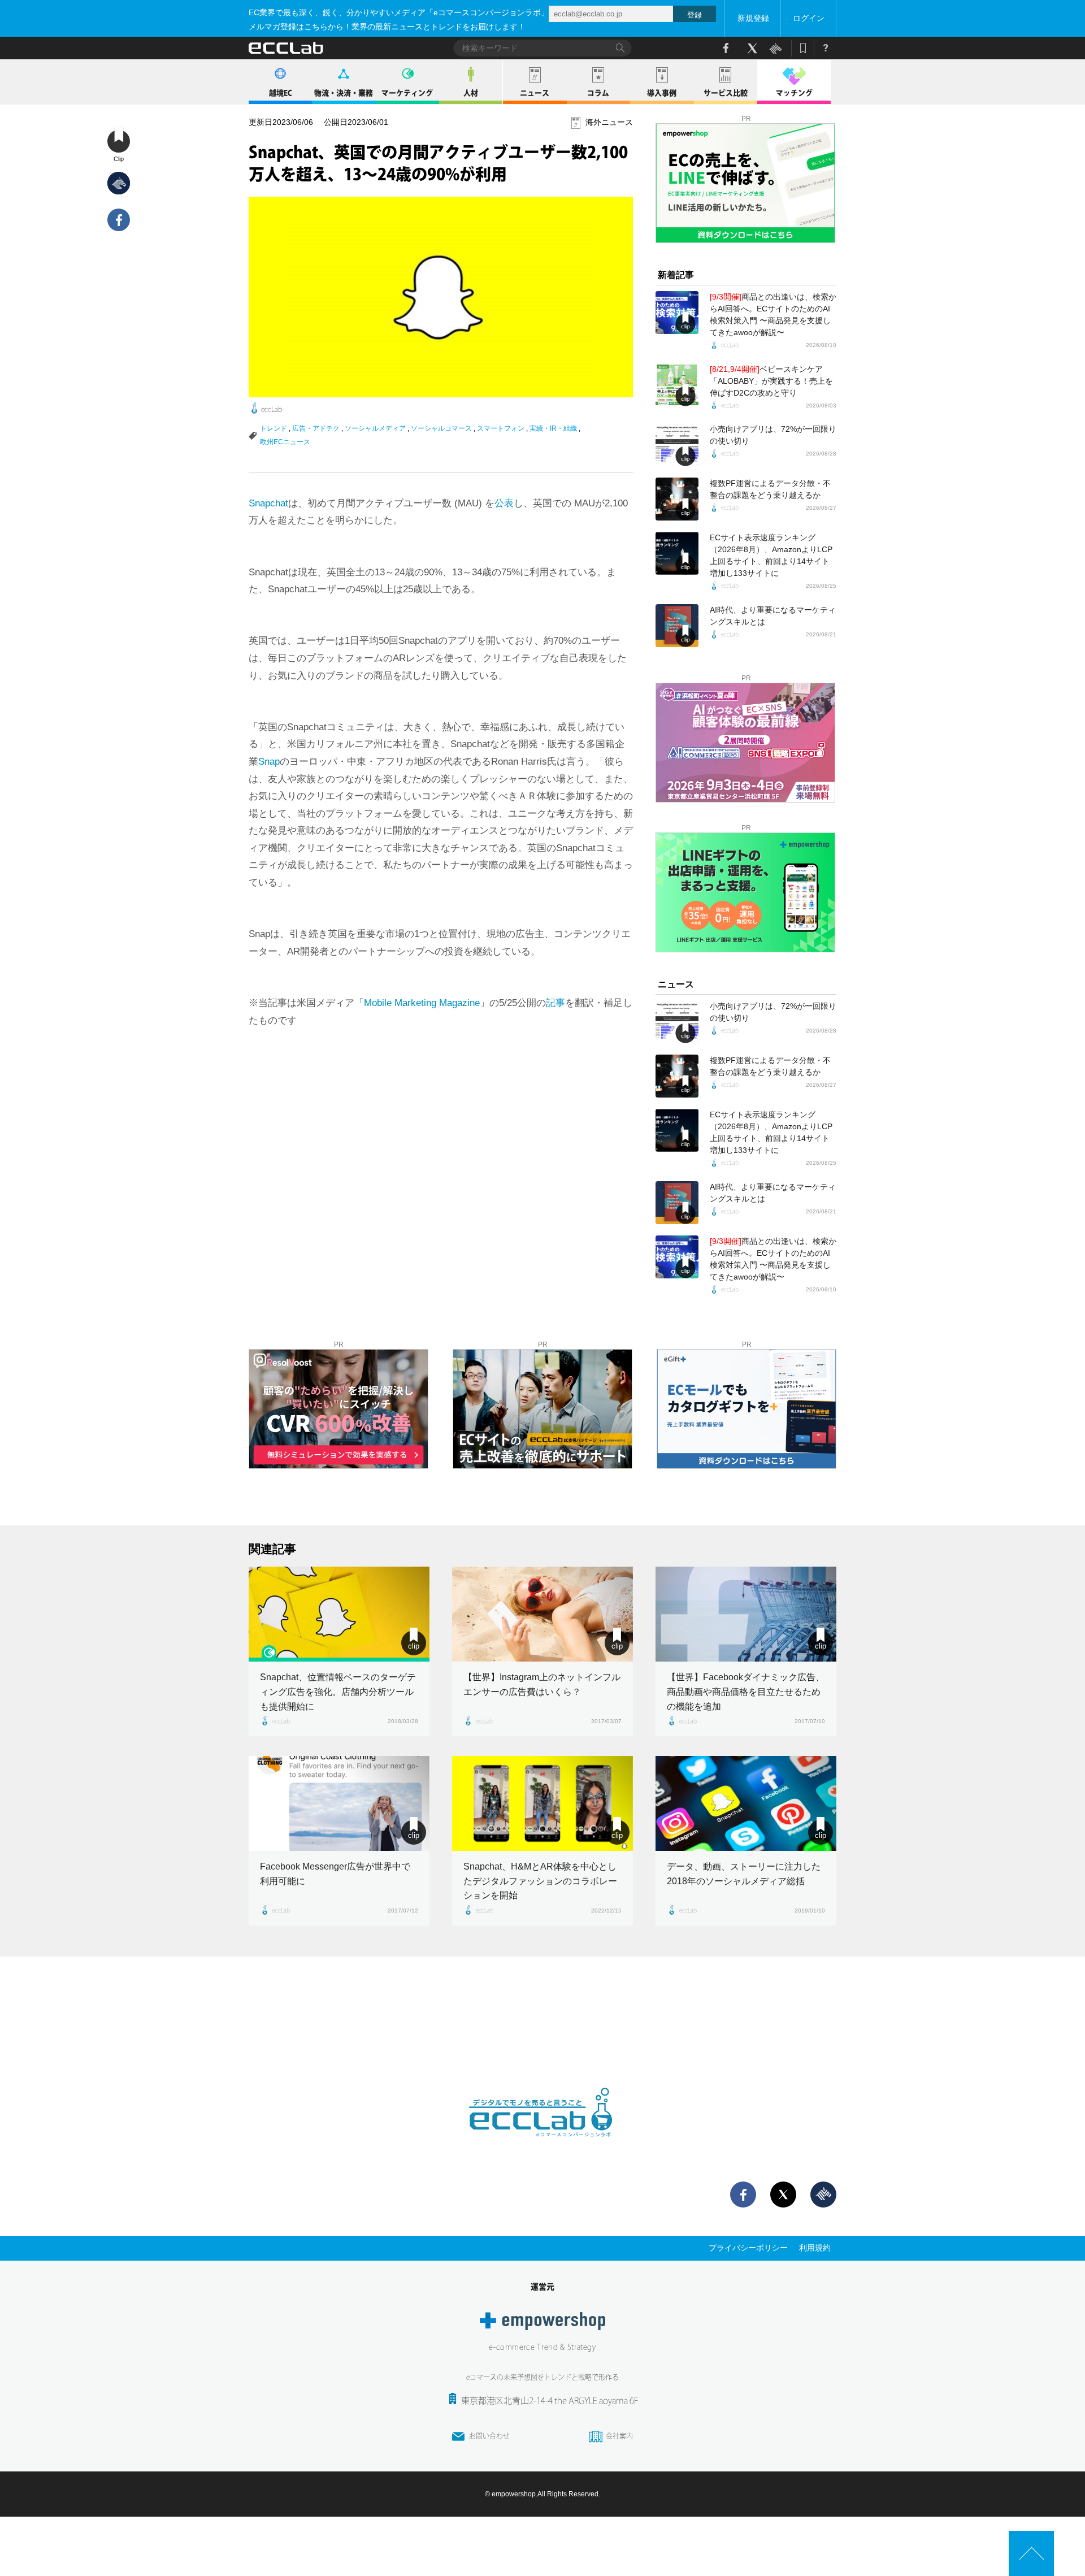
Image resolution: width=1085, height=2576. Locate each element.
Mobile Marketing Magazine (422, 1003)
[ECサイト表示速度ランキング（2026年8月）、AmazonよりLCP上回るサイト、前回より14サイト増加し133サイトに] (677, 553)
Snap (269, 762)
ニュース (535, 93)
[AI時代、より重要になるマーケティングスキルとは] (677, 626)
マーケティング (407, 93)
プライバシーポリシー (748, 2248)
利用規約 (815, 2248)
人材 (471, 93)
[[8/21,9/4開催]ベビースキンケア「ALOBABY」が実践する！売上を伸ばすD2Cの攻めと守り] (677, 385)
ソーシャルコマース (441, 428)
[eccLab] (542, 2146)
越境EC (281, 93)
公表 (504, 503)
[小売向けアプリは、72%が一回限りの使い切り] (677, 445)
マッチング (794, 93)
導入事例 (662, 93)
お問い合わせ (489, 2436)
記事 (555, 1003)
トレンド (274, 428)
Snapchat (268, 503)
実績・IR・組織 (553, 428)
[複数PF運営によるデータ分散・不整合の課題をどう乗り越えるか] (677, 499)
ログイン (809, 18)
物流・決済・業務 (344, 93)
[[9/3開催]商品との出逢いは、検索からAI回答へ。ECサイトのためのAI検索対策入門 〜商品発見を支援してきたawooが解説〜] (677, 313)
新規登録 (753, 18)
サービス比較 (726, 93)
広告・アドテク (316, 428)
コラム (598, 93)
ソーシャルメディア (375, 428)
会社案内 (619, 2436)
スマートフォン (501, 428)
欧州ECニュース (285, 442)
